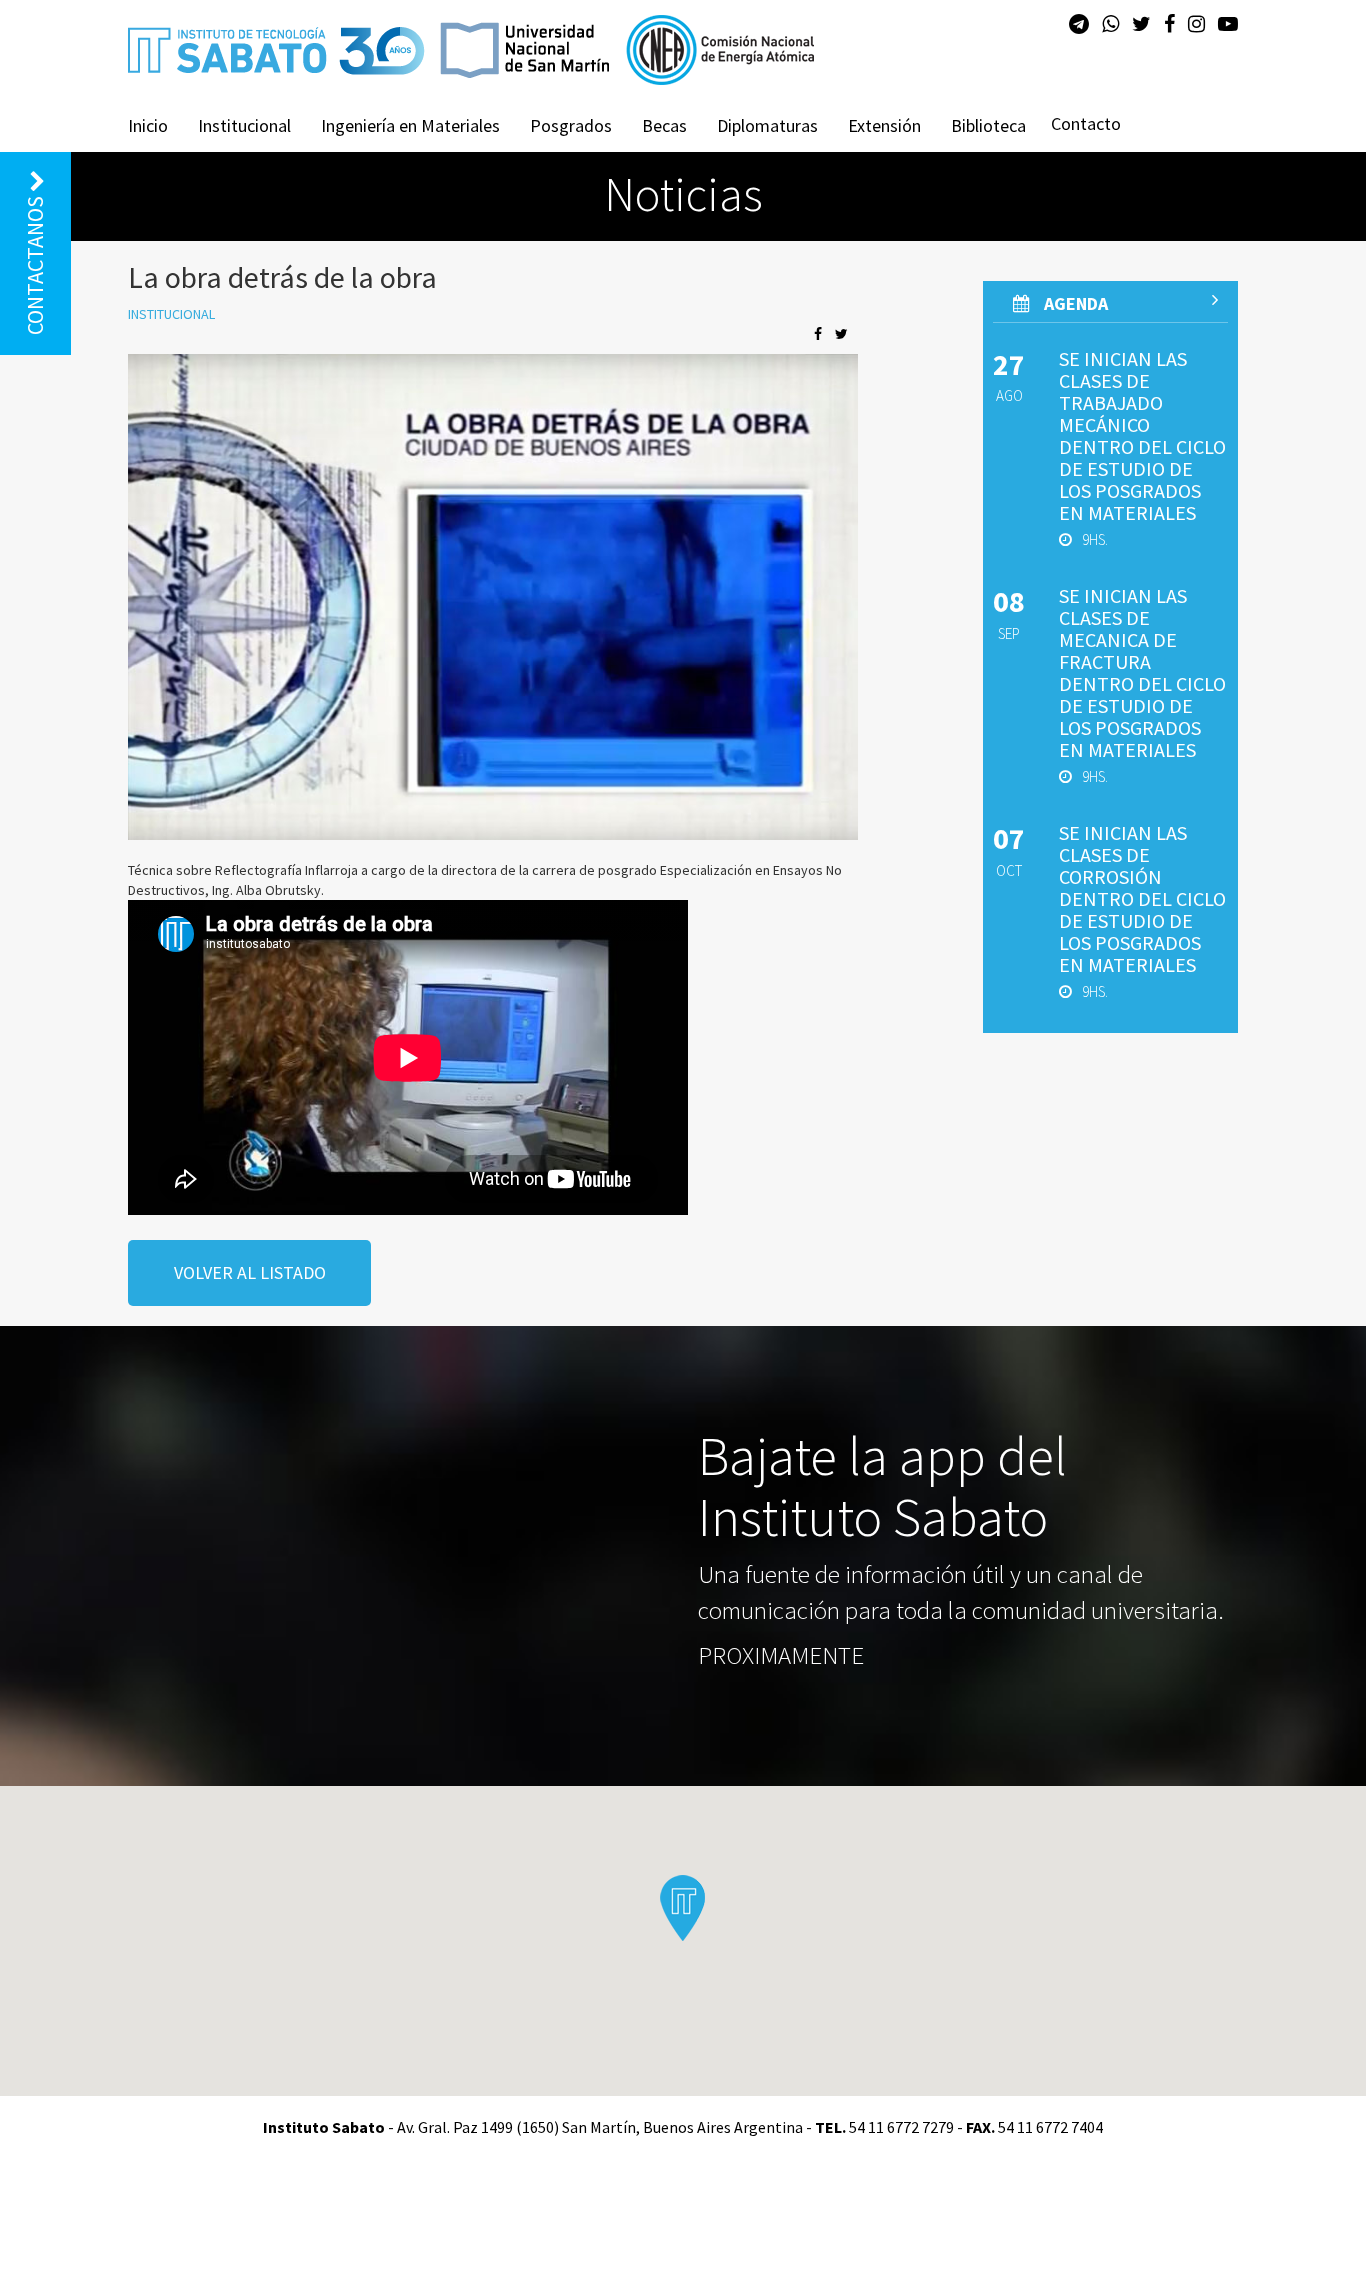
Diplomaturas (767, 125)
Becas (664, 125)
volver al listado (250, 1272)
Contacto (1086, 123)
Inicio (148, 125)
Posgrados (571, 125)
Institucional (244, 125)
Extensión (884, 125)
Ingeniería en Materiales (410, 125)
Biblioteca (988, 125)
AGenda (1074, 303)
